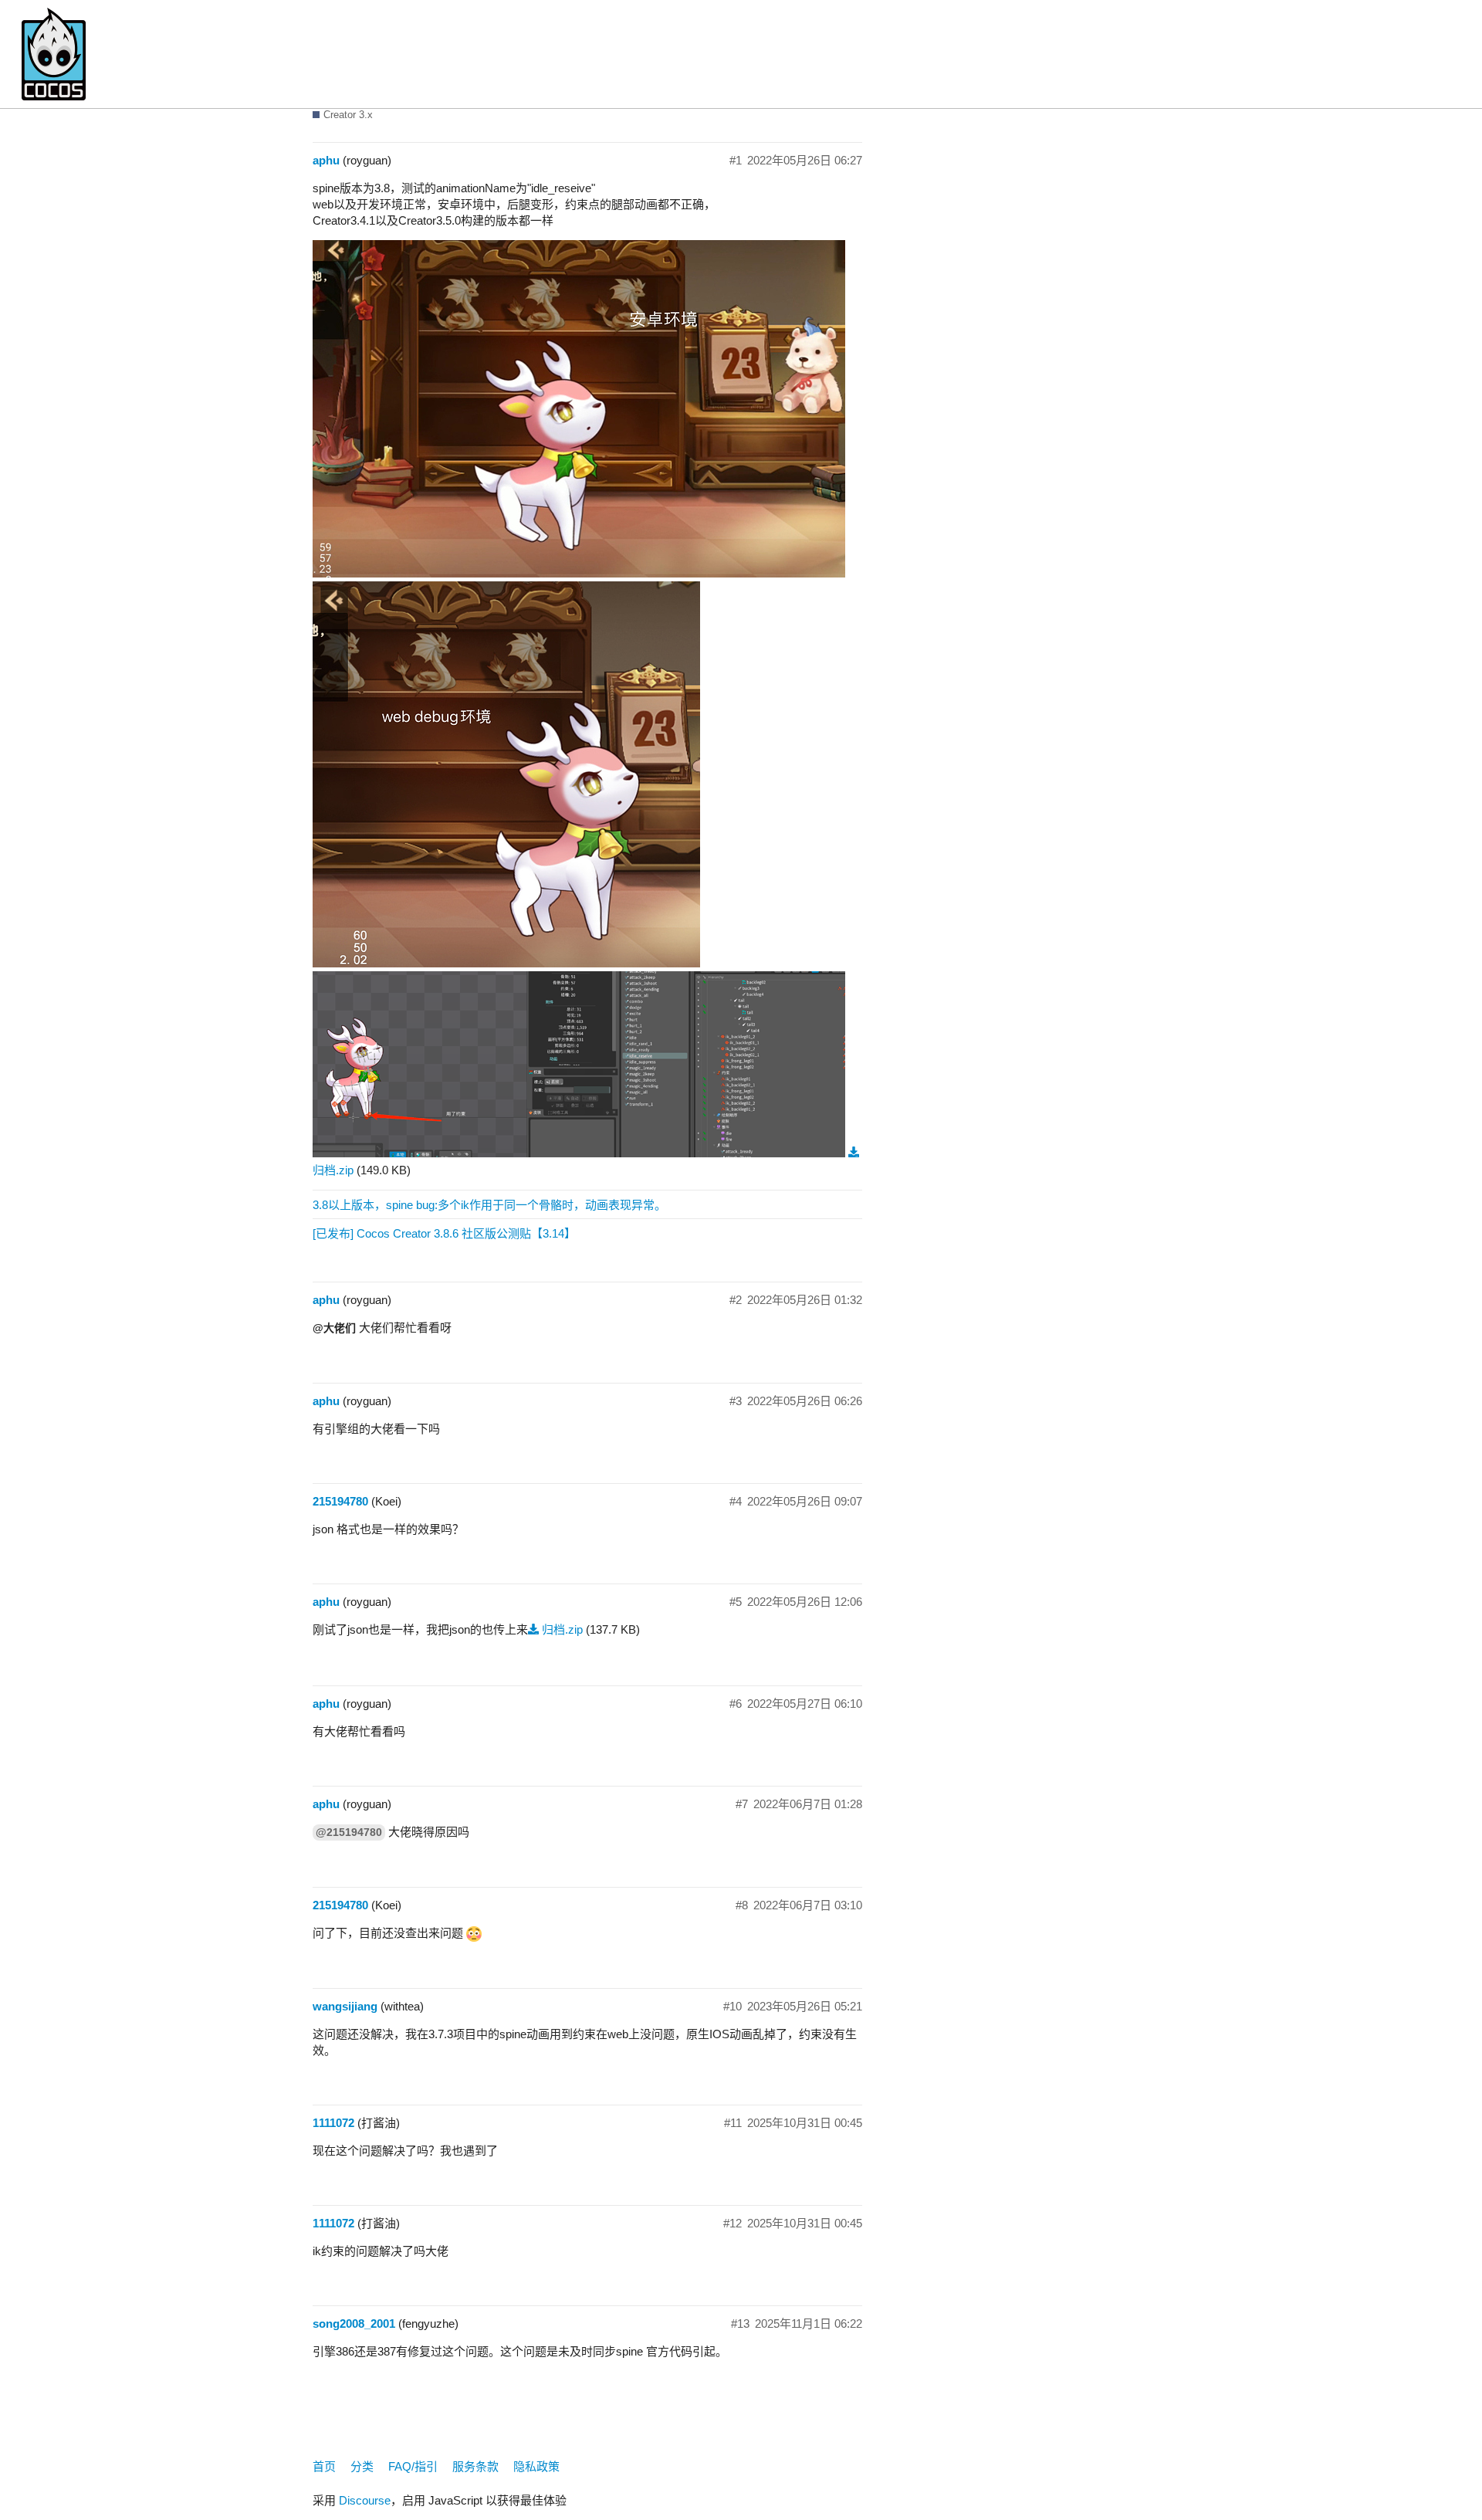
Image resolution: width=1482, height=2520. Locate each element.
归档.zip (562, 1629)
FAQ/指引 (413, 2466)
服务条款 (475, 2466)
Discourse (365, 2500)
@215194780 (349, 1832)
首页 (324, 2466)
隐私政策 (536, 2466)
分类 (362, 2466)
